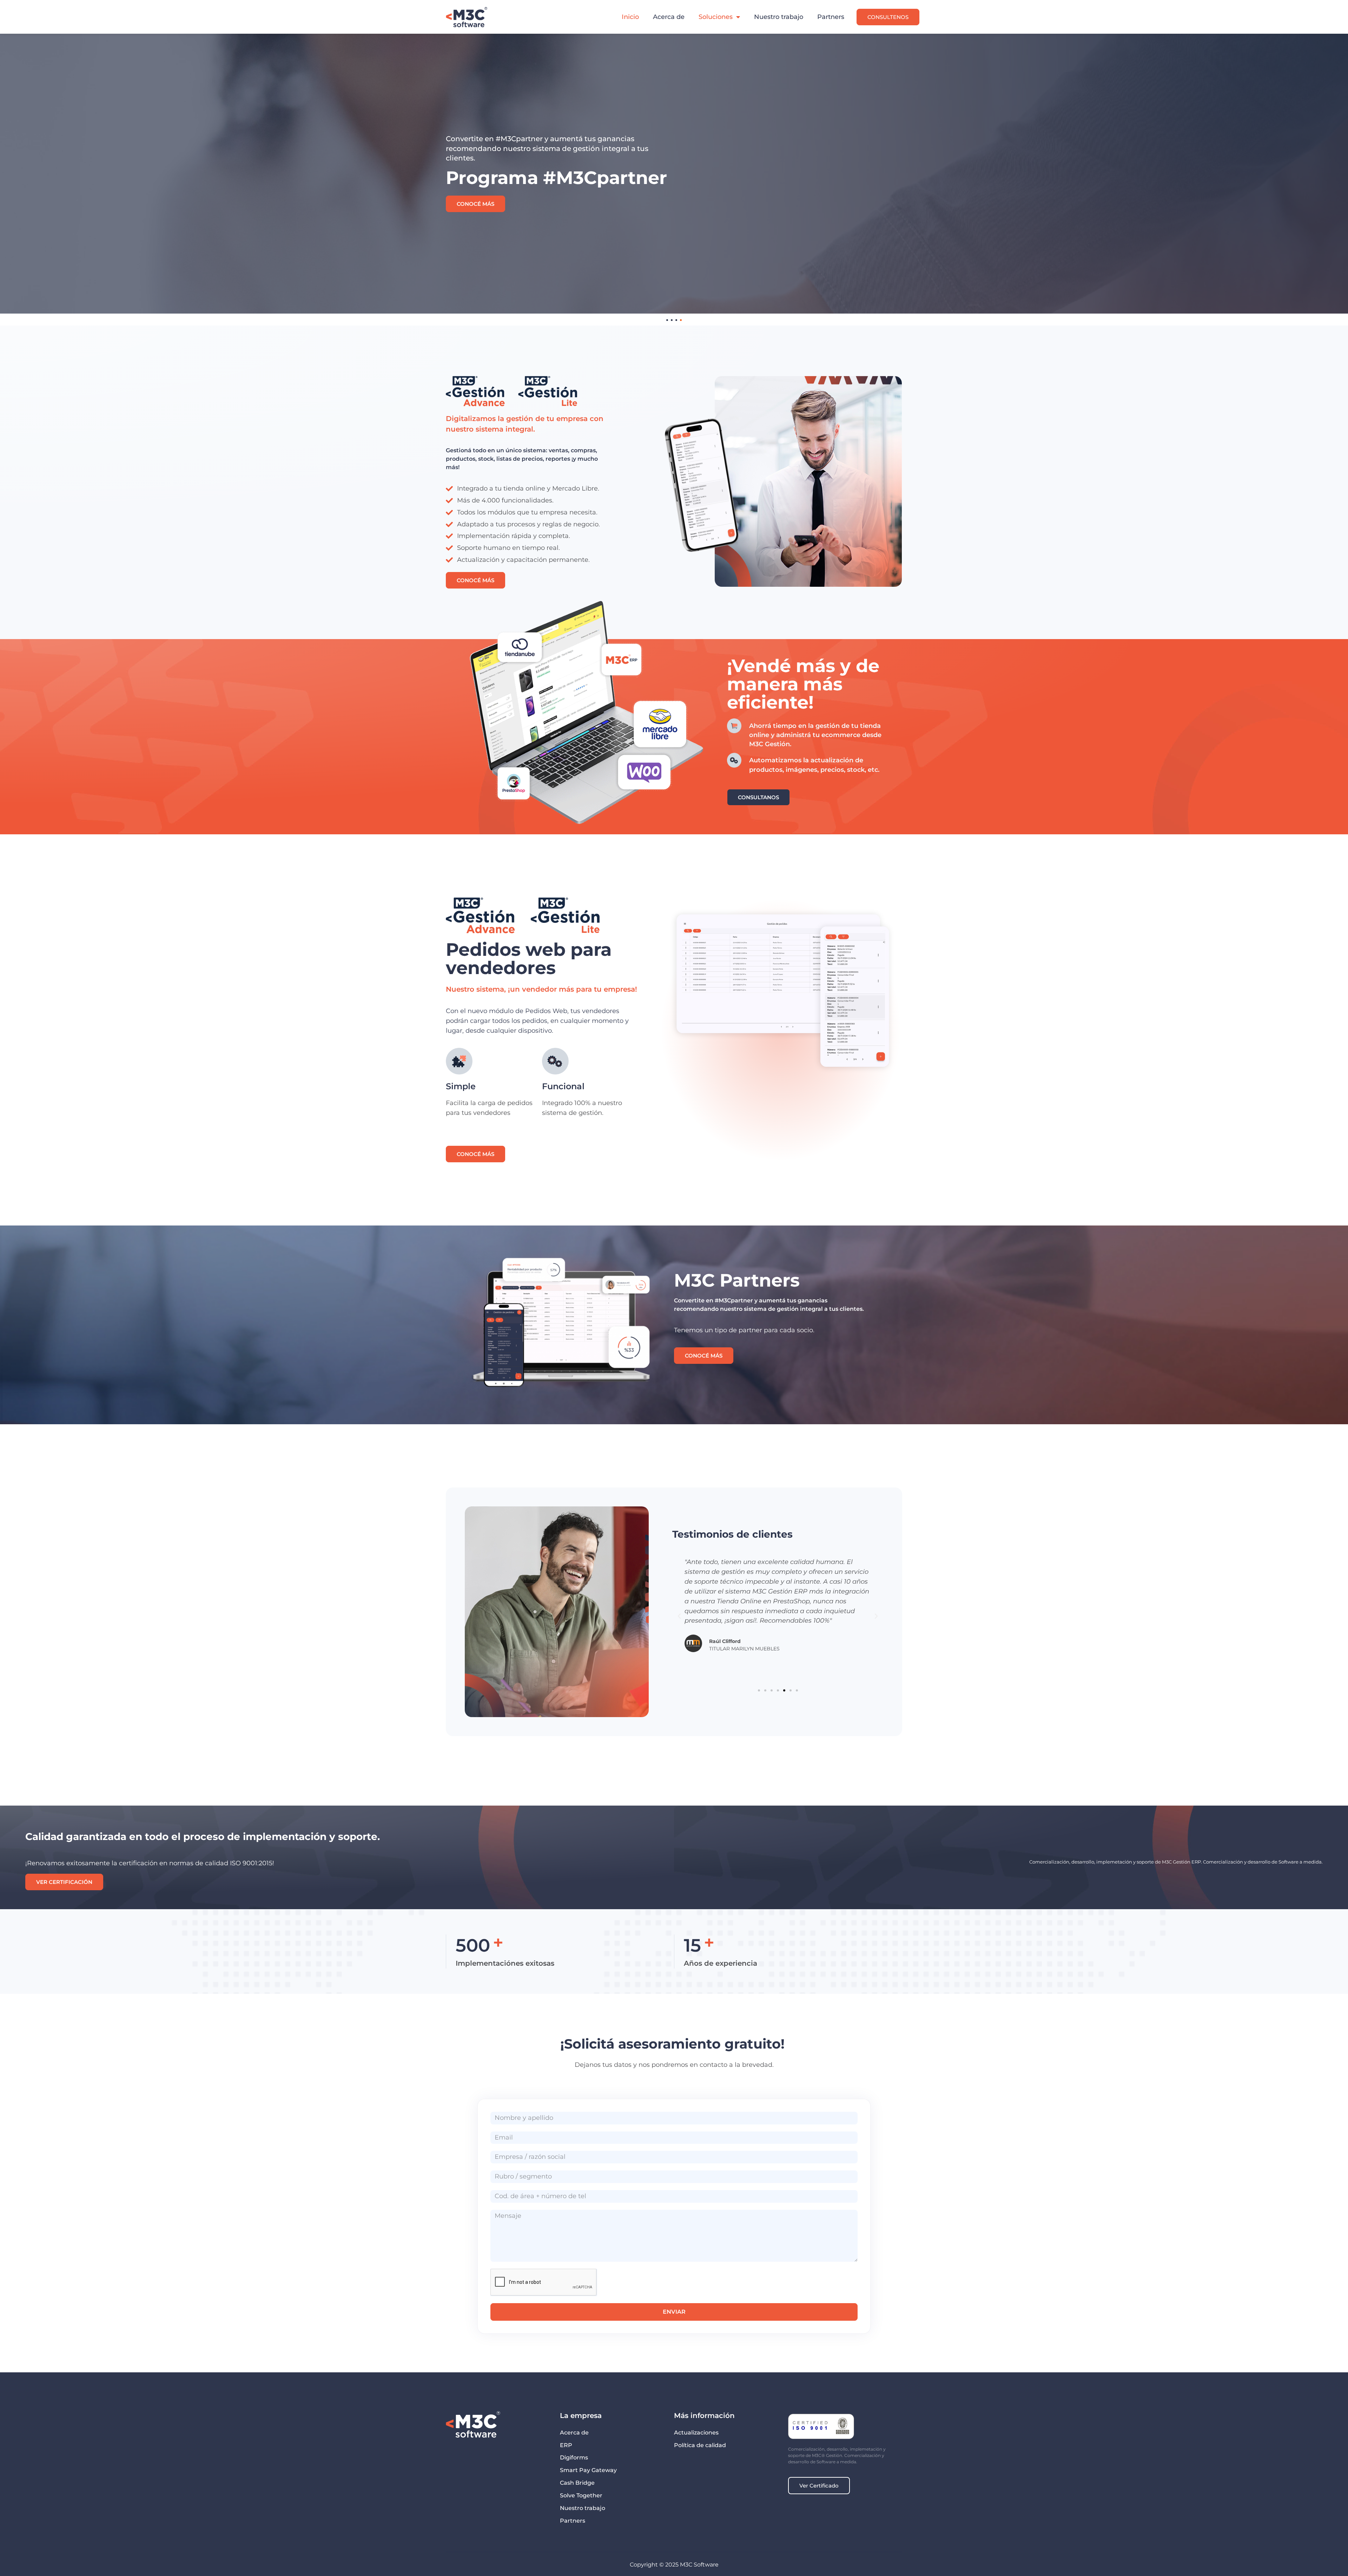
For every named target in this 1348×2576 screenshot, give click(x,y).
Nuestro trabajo (779, 17)
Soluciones (716, 17)
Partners (831, 17)
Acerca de (669, 17)
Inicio (630, 17)
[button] (679, 1616)
